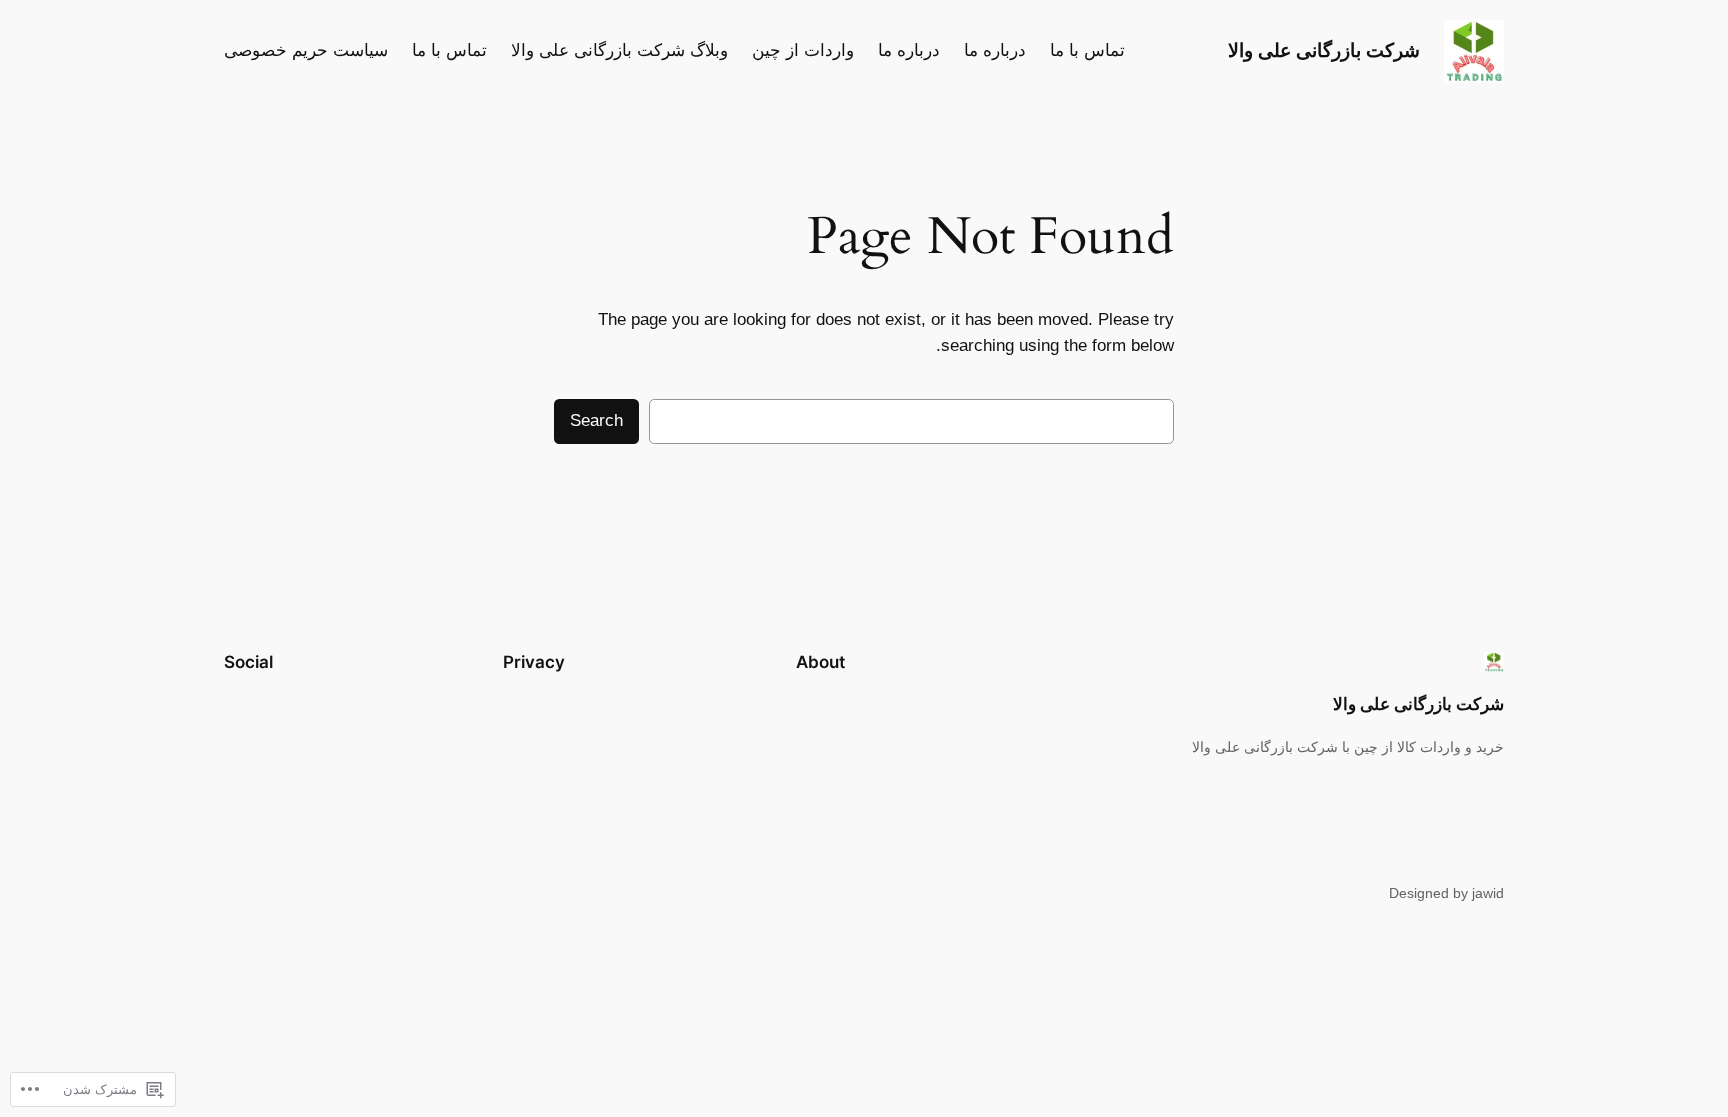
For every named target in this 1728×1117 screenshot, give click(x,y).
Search (596, 420)
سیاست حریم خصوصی (306, 50)
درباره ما (995, 50)
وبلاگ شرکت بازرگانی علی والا (619, 50)
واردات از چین (803, 50)
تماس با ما (1087, 50)
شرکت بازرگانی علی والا (1324, 50)
